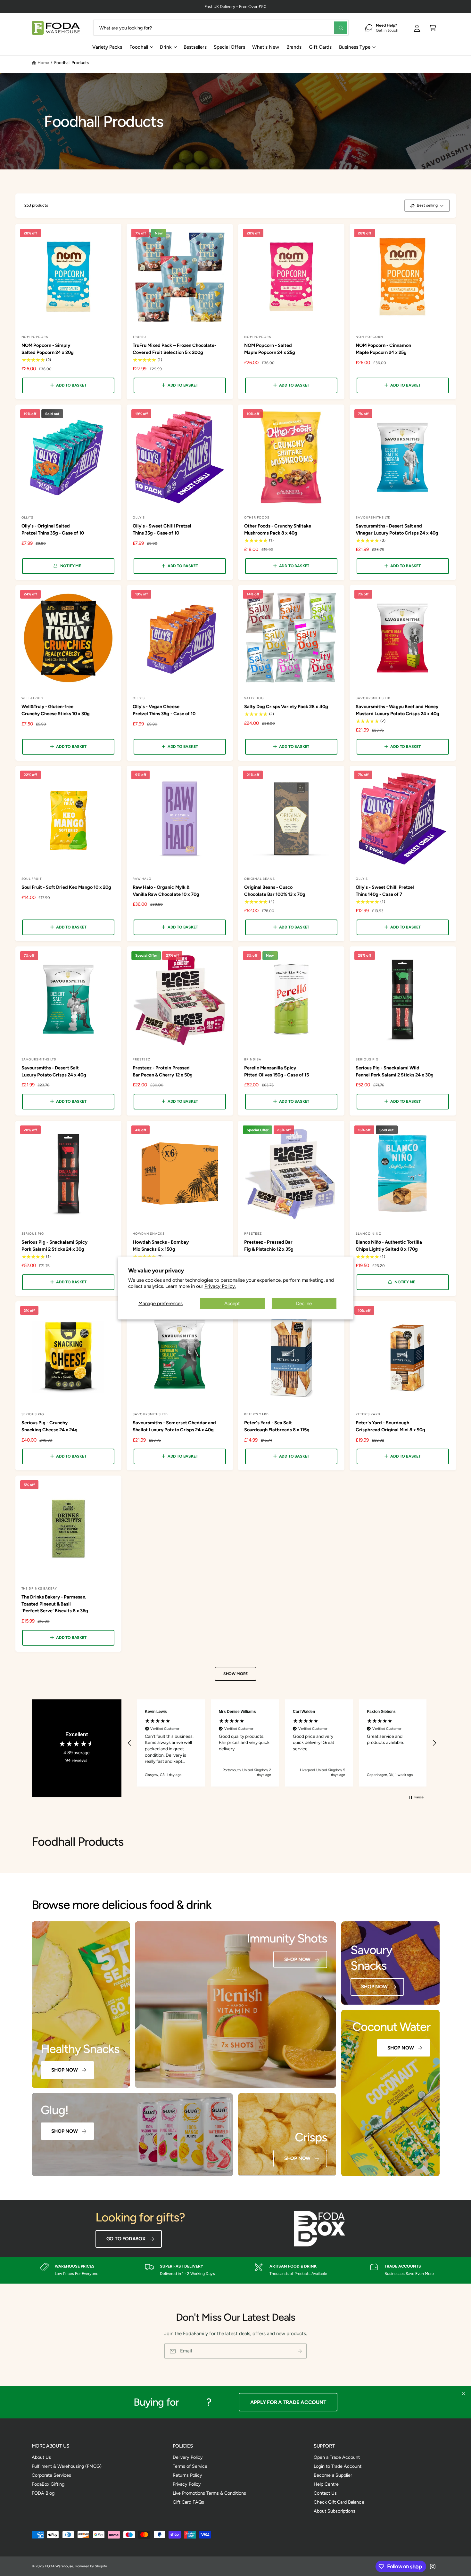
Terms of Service (190, 2466)
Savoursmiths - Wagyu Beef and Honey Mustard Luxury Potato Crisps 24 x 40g (398, 710)
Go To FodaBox (126, 2239)
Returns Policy (187, 2475)
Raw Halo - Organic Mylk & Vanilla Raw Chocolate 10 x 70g (166, 891)
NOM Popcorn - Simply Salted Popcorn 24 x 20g (48, 349)
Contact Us (325, 2493)
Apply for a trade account (288, 2402)
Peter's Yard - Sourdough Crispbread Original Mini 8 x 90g (390, 1426)
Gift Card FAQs (188, 2502)
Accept (232, 1304)
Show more (235, 1674)
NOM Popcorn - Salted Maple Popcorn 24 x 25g (270, 349)
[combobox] (221, 28)
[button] (433, 28)
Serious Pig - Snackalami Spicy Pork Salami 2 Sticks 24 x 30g (54, 1245)
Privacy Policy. (220, 1286)
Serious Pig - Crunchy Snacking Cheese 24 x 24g (50, 1426)
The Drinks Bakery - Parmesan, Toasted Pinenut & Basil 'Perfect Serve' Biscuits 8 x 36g (55, 1604)
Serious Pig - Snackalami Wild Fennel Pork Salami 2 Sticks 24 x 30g (395, 1071)
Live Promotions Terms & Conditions (210, 2493)
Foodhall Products (71, 62)
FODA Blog (43, 2493)
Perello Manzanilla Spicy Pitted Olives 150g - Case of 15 (277, 1071)
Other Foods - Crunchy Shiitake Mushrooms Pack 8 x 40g (278, 529)
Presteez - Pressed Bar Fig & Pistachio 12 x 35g (269, 1245)
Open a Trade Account (337, 2457)
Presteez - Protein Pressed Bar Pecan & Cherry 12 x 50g (162, 1071)
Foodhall (139, 47)
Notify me (71, 566)
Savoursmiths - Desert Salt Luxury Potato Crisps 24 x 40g (54, 1071)
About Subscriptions (335, 2511)
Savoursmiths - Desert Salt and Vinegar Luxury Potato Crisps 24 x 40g (397, 529)
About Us (41, 2457)
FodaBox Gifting (48, 2484)
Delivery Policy (188, 2457)
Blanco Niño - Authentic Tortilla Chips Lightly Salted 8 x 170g (389, 1245)
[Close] (463, 2394)
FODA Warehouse (59, 2566)
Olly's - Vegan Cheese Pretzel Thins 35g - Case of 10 (164, 710)
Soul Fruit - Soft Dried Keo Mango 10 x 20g (66, 887)
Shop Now (64, 2070)
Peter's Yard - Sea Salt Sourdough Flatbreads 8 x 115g (277, 1426)
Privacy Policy (187, 2484)
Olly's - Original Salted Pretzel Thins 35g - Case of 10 (53, 529)
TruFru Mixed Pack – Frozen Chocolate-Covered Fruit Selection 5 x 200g (174, 349)
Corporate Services (51, 2475)
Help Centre (326, 2484)
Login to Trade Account (338, 2466)
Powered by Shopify (91, 2566)
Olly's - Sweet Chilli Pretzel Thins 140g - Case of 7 (385, 891)
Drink (166, 47)
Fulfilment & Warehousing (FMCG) (67, 2466)
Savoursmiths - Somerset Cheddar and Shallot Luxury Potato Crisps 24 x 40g (174, 1426)
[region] (282, 1743)
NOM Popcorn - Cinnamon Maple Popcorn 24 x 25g (383, 349)
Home (43, 62)
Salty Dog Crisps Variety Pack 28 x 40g (286, 707)
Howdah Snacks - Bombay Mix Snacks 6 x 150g (161, 1245)
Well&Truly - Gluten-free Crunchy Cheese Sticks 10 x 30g (56, 710)
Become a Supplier (333, 2475)
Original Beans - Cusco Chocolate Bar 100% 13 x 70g (275, 891)
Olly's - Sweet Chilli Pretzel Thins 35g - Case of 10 (162, 529)
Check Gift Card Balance (339, 2502)
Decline (304, 1304)
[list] (235, 2270)
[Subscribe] (300, 2351)
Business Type (355, 47)
